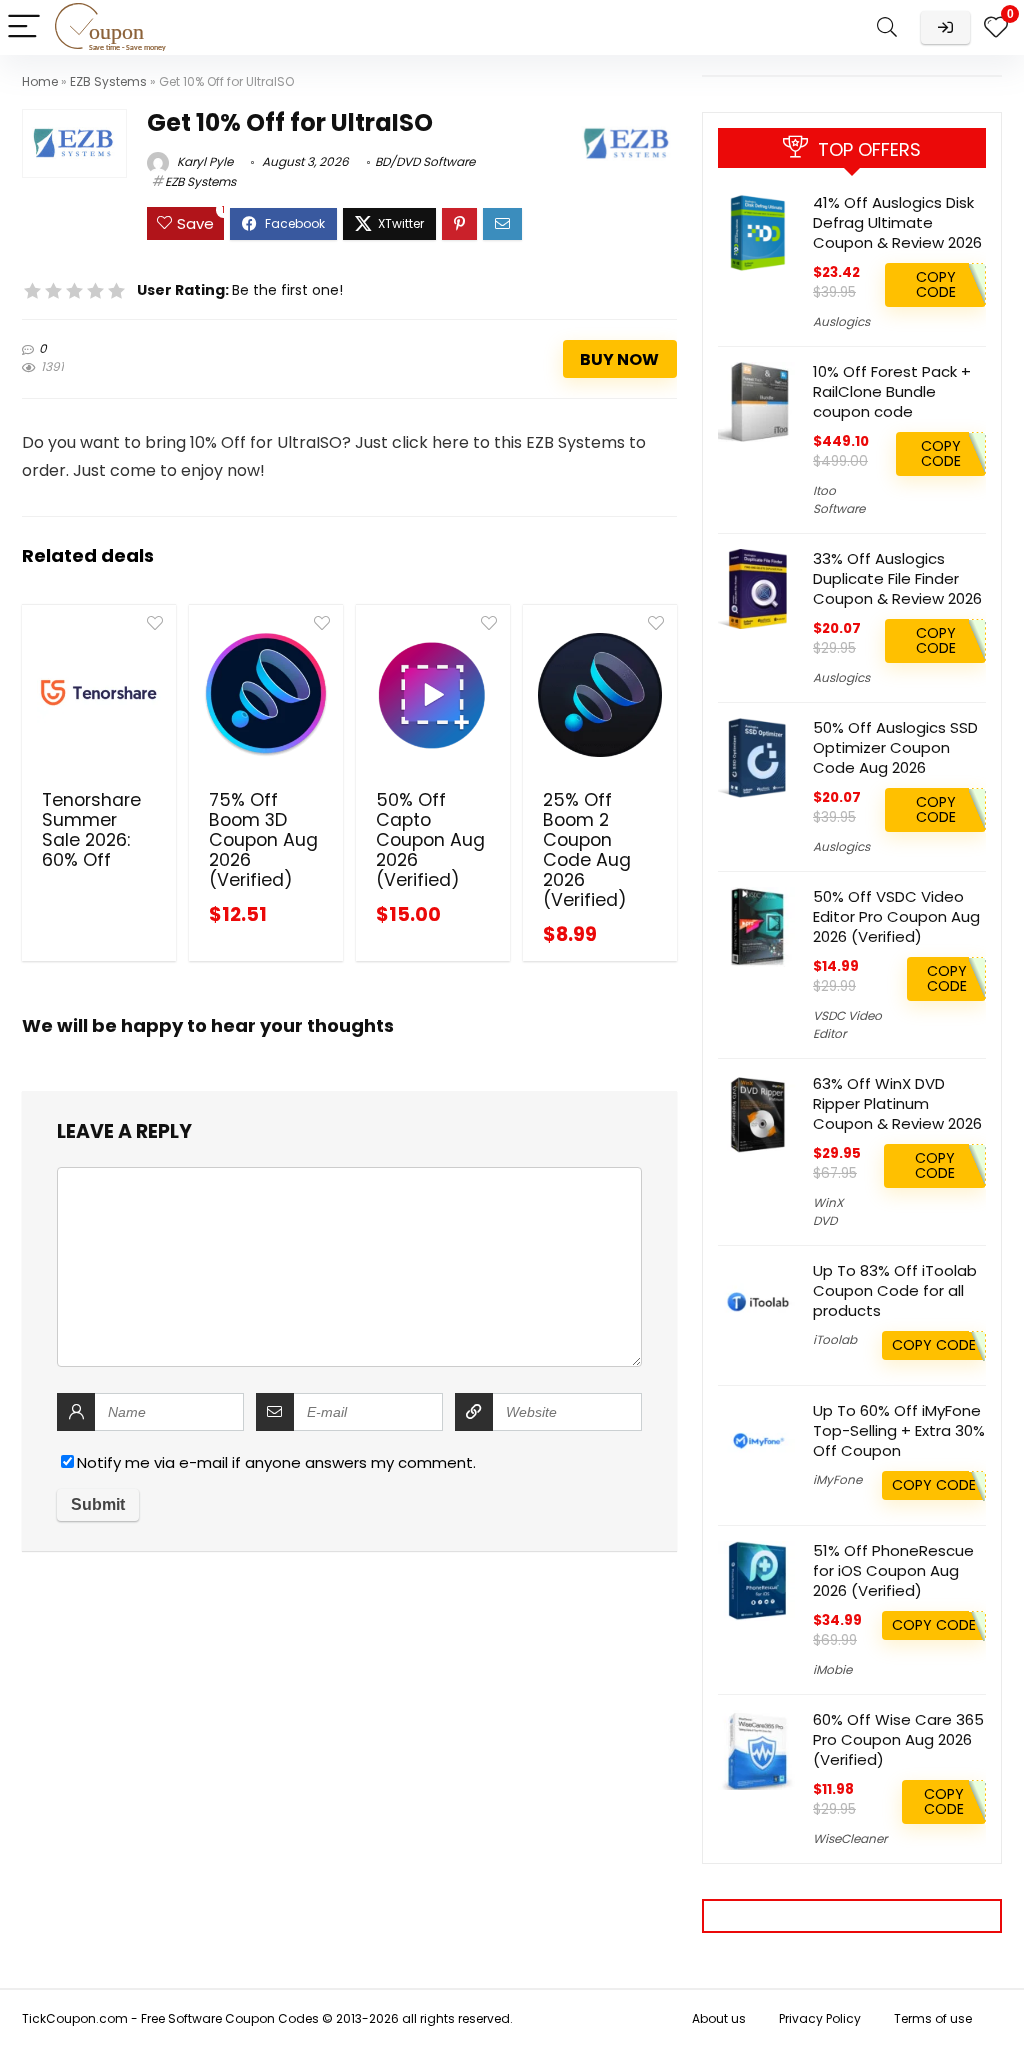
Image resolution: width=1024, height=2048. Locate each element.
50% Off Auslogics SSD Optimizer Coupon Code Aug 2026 (895, 747)
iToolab (835, 1339)
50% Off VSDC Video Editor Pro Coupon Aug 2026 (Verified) (896, 916)
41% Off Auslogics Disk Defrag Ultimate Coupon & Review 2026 (897, 222)
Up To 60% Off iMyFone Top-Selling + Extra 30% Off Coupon (899, 1430)
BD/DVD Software (425, 161)
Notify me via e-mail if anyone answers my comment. (276, 1462)
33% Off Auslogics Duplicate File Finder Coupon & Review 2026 (897, 578)
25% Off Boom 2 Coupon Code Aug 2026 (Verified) (587, 850)
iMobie (832, 1669)
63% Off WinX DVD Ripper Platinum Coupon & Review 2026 (897, 1103)
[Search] (887, 27)
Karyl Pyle (203, 161)
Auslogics (841, 321)
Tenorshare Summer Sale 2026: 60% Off (91, 830)
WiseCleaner (850, 1838)
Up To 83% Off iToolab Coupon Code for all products (895, 1290)
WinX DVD (828, 1211)
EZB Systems (108, 81)
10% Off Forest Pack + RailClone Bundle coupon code (892, 391)
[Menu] (24, 27)
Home (40, 81)
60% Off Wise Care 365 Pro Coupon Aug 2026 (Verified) (898, 1739)
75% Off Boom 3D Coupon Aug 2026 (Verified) (263, 840)
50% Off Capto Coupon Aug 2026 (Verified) (430, 840)
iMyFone (837, 1479)
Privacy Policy (820, 2018)
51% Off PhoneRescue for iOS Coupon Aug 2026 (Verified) (893, 1570)
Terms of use (933, 2018)
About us (719, 2018)
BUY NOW (619, 359)
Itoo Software (839, 499)
